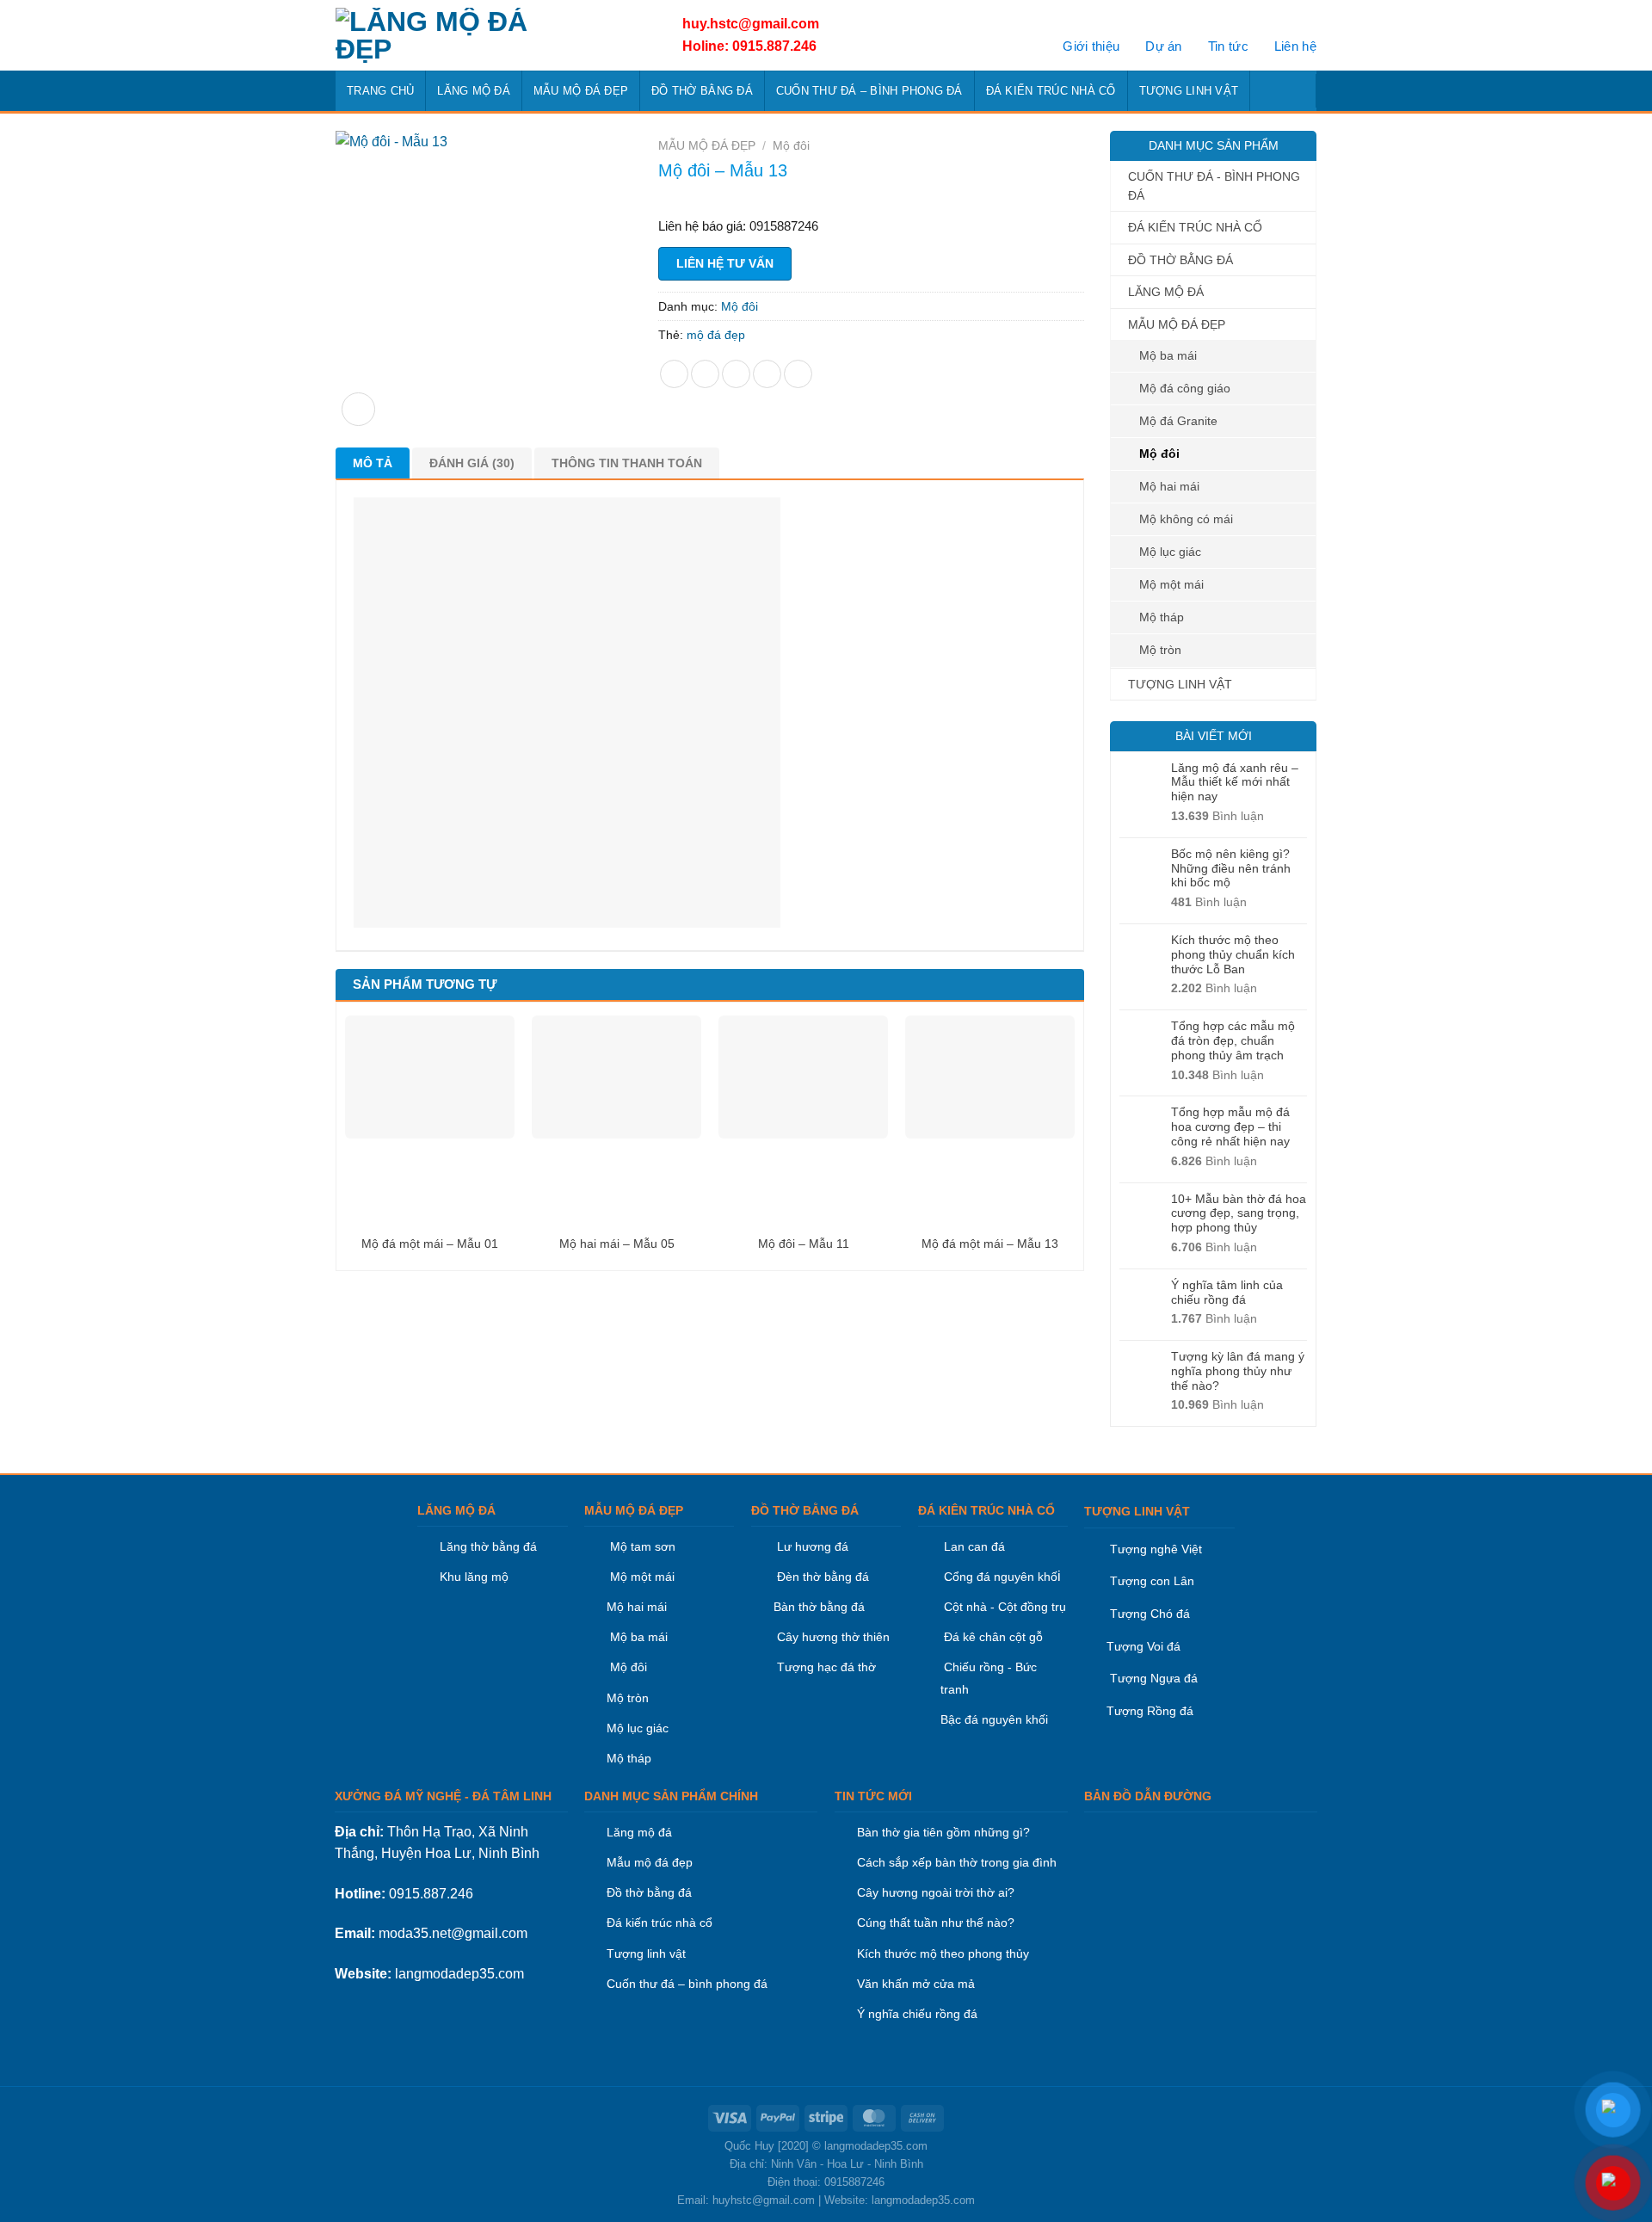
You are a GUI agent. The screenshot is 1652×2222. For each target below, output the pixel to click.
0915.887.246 (431, 1894)
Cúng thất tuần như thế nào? (936, 1923)
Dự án (1164, 46)
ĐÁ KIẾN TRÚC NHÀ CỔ (1051, 91)
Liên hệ (1295, 46)
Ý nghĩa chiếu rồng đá (917, 2014)
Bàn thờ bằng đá (819, 1607)
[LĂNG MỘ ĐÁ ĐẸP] (489, 35)
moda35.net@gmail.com (453, 1933)
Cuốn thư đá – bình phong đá (687, 1984)
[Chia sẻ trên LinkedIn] (798, 374)
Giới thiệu (1091, 46)
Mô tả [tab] (373, 463)
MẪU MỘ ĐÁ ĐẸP (581, 91)
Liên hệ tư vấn (725, 263)
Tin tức (1228, 46)
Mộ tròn (1160, 650)
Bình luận (1217, 816)
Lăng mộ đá (639, 1832)
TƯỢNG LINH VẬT (1189, 91)
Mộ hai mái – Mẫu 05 (617, 1244)
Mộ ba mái (1168, 355)
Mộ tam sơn (643, 1546)
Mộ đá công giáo (1185, 388)
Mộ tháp (1162, 617)
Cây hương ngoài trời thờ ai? (936, 1892)
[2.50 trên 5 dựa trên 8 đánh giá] (871, 197)
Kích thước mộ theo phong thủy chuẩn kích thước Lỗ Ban (1233, 954)
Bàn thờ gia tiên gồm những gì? (943, 1832)
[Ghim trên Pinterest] (767, 374)
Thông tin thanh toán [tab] (627, 463)
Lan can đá (973, 1546)
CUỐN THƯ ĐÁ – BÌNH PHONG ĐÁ (869, 91)
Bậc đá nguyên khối (994, 1719)
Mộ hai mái (1169, 486)
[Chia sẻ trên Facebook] (674, 374)
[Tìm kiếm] (1298, 90)
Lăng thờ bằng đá (488, 1546)
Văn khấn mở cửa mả (916, 1984)
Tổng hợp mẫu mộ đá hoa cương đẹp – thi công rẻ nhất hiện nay (1230, 1126)
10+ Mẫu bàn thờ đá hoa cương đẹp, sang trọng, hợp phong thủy (1239, 1213)
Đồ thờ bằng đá (649, 1892)
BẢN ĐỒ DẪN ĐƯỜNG (1148, 1796)
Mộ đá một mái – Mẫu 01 (430, 1244)
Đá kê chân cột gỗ (993, 1637)
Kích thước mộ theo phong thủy (943, 1954)
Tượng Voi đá (1143, 1646)
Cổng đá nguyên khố (999, 1577)
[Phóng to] (358, 409)
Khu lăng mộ (474, 1577)
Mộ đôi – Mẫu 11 (804, 1244)
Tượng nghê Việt (1156, 1549)
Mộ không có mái (1186, 519)
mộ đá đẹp (716, 335)
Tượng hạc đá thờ (825, 1667)
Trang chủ (380, 91)
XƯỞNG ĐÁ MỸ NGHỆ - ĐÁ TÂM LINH (443, 1796)
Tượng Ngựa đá (1154, 1678)
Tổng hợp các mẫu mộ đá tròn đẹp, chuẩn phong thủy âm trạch (1233, 1040)
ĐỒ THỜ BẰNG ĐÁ (702, 91)
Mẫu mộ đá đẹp (650, 1862)
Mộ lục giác (1170, 552)
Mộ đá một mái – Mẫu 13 (990, 1244)
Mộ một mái (1171, 584)
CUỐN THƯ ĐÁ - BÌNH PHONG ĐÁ (1214, 186)
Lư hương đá (811, 1546)
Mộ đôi (1159, 454)
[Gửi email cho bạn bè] (736, 374)
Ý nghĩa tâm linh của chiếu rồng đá (1227, 1292)
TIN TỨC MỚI (873, 1796)
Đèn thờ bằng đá (821, 1577)
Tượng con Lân (1150, 1581)
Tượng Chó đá (1150, 1614)
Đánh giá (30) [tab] (472, 463)
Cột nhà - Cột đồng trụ (1003, 1607)
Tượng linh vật (646, 1954)
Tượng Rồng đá (1150, 1711)
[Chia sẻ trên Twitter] (705, 374)
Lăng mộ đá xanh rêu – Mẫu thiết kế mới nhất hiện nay (1235, 782)
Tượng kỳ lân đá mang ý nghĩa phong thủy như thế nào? (1238, 1371)
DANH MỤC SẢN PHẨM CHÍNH (671, 1796)
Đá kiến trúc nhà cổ (660, 1923)
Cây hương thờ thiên (833, 1637)
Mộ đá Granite (1178, 421)
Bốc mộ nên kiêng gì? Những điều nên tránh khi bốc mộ (1231, 868)
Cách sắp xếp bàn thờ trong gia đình (957, 1862)
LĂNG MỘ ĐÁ (474, 91)
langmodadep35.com (459, 1974)
